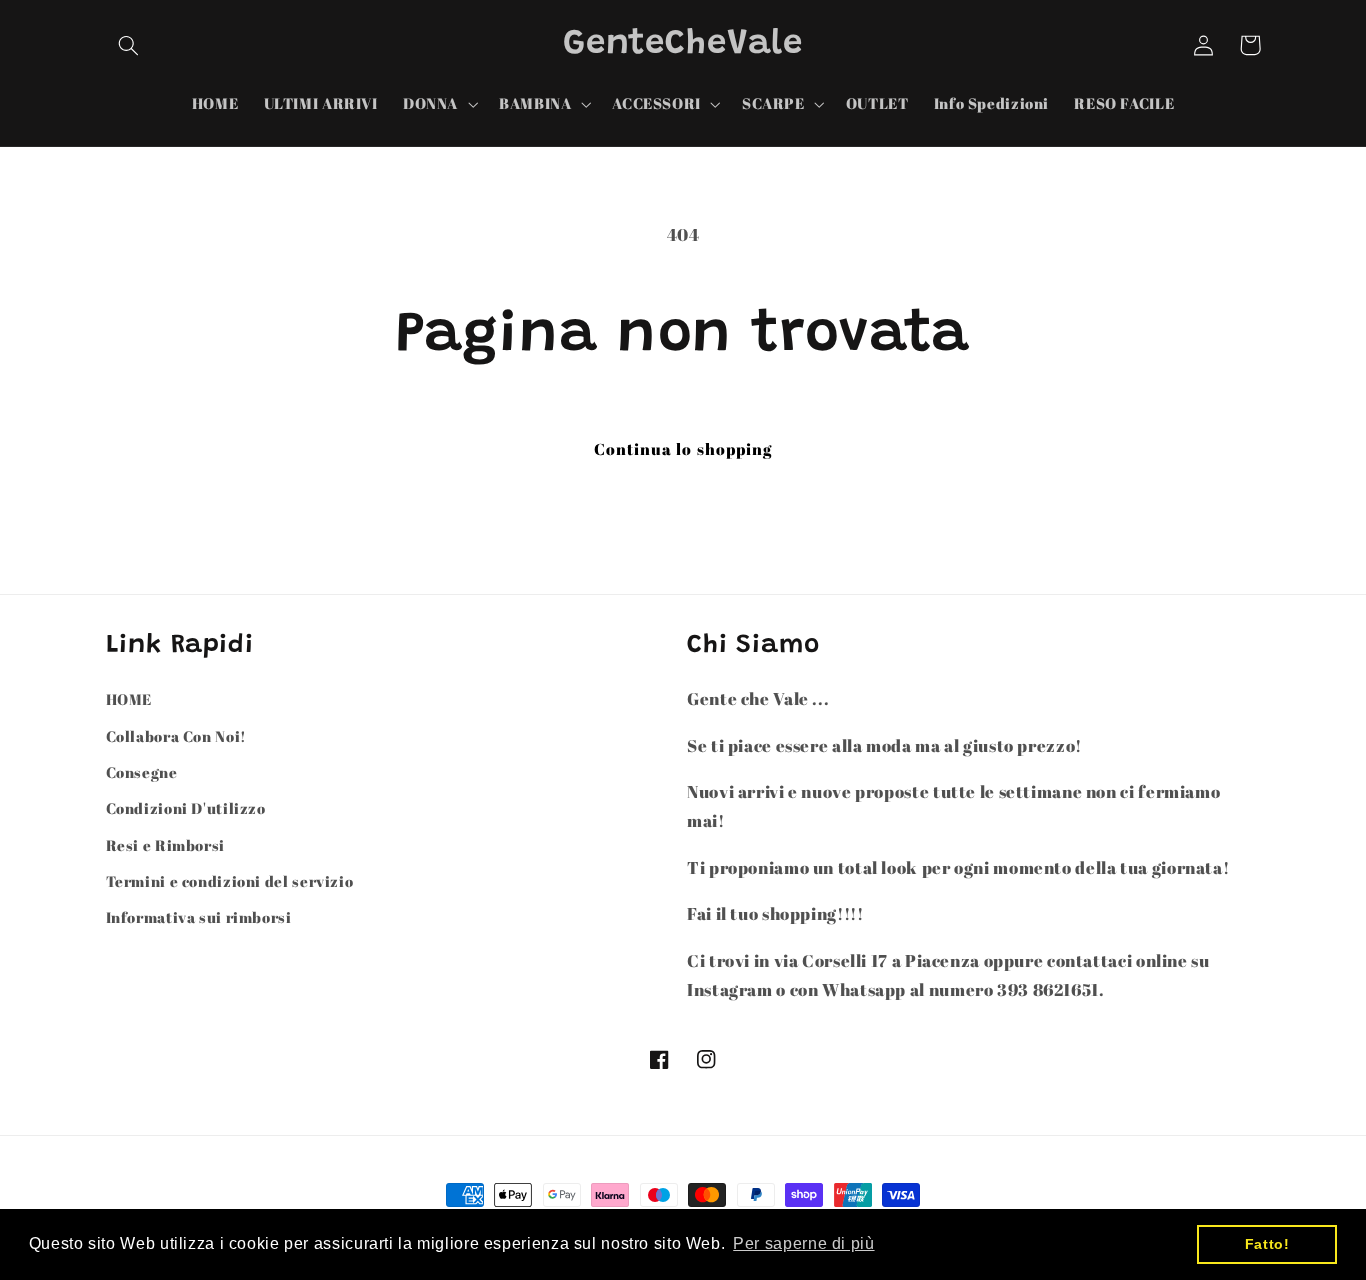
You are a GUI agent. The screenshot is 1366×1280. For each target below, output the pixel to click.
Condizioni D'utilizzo (186, 808)
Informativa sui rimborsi (199, 917)
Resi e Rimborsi (165, 845)
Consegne (142, 772)
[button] (129, 45)
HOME (129, 699)
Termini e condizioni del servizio (230, 881)
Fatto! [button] (1267, 1244)
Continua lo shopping (683, 449)
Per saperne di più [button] (803, 1243)
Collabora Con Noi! (176, 736)
